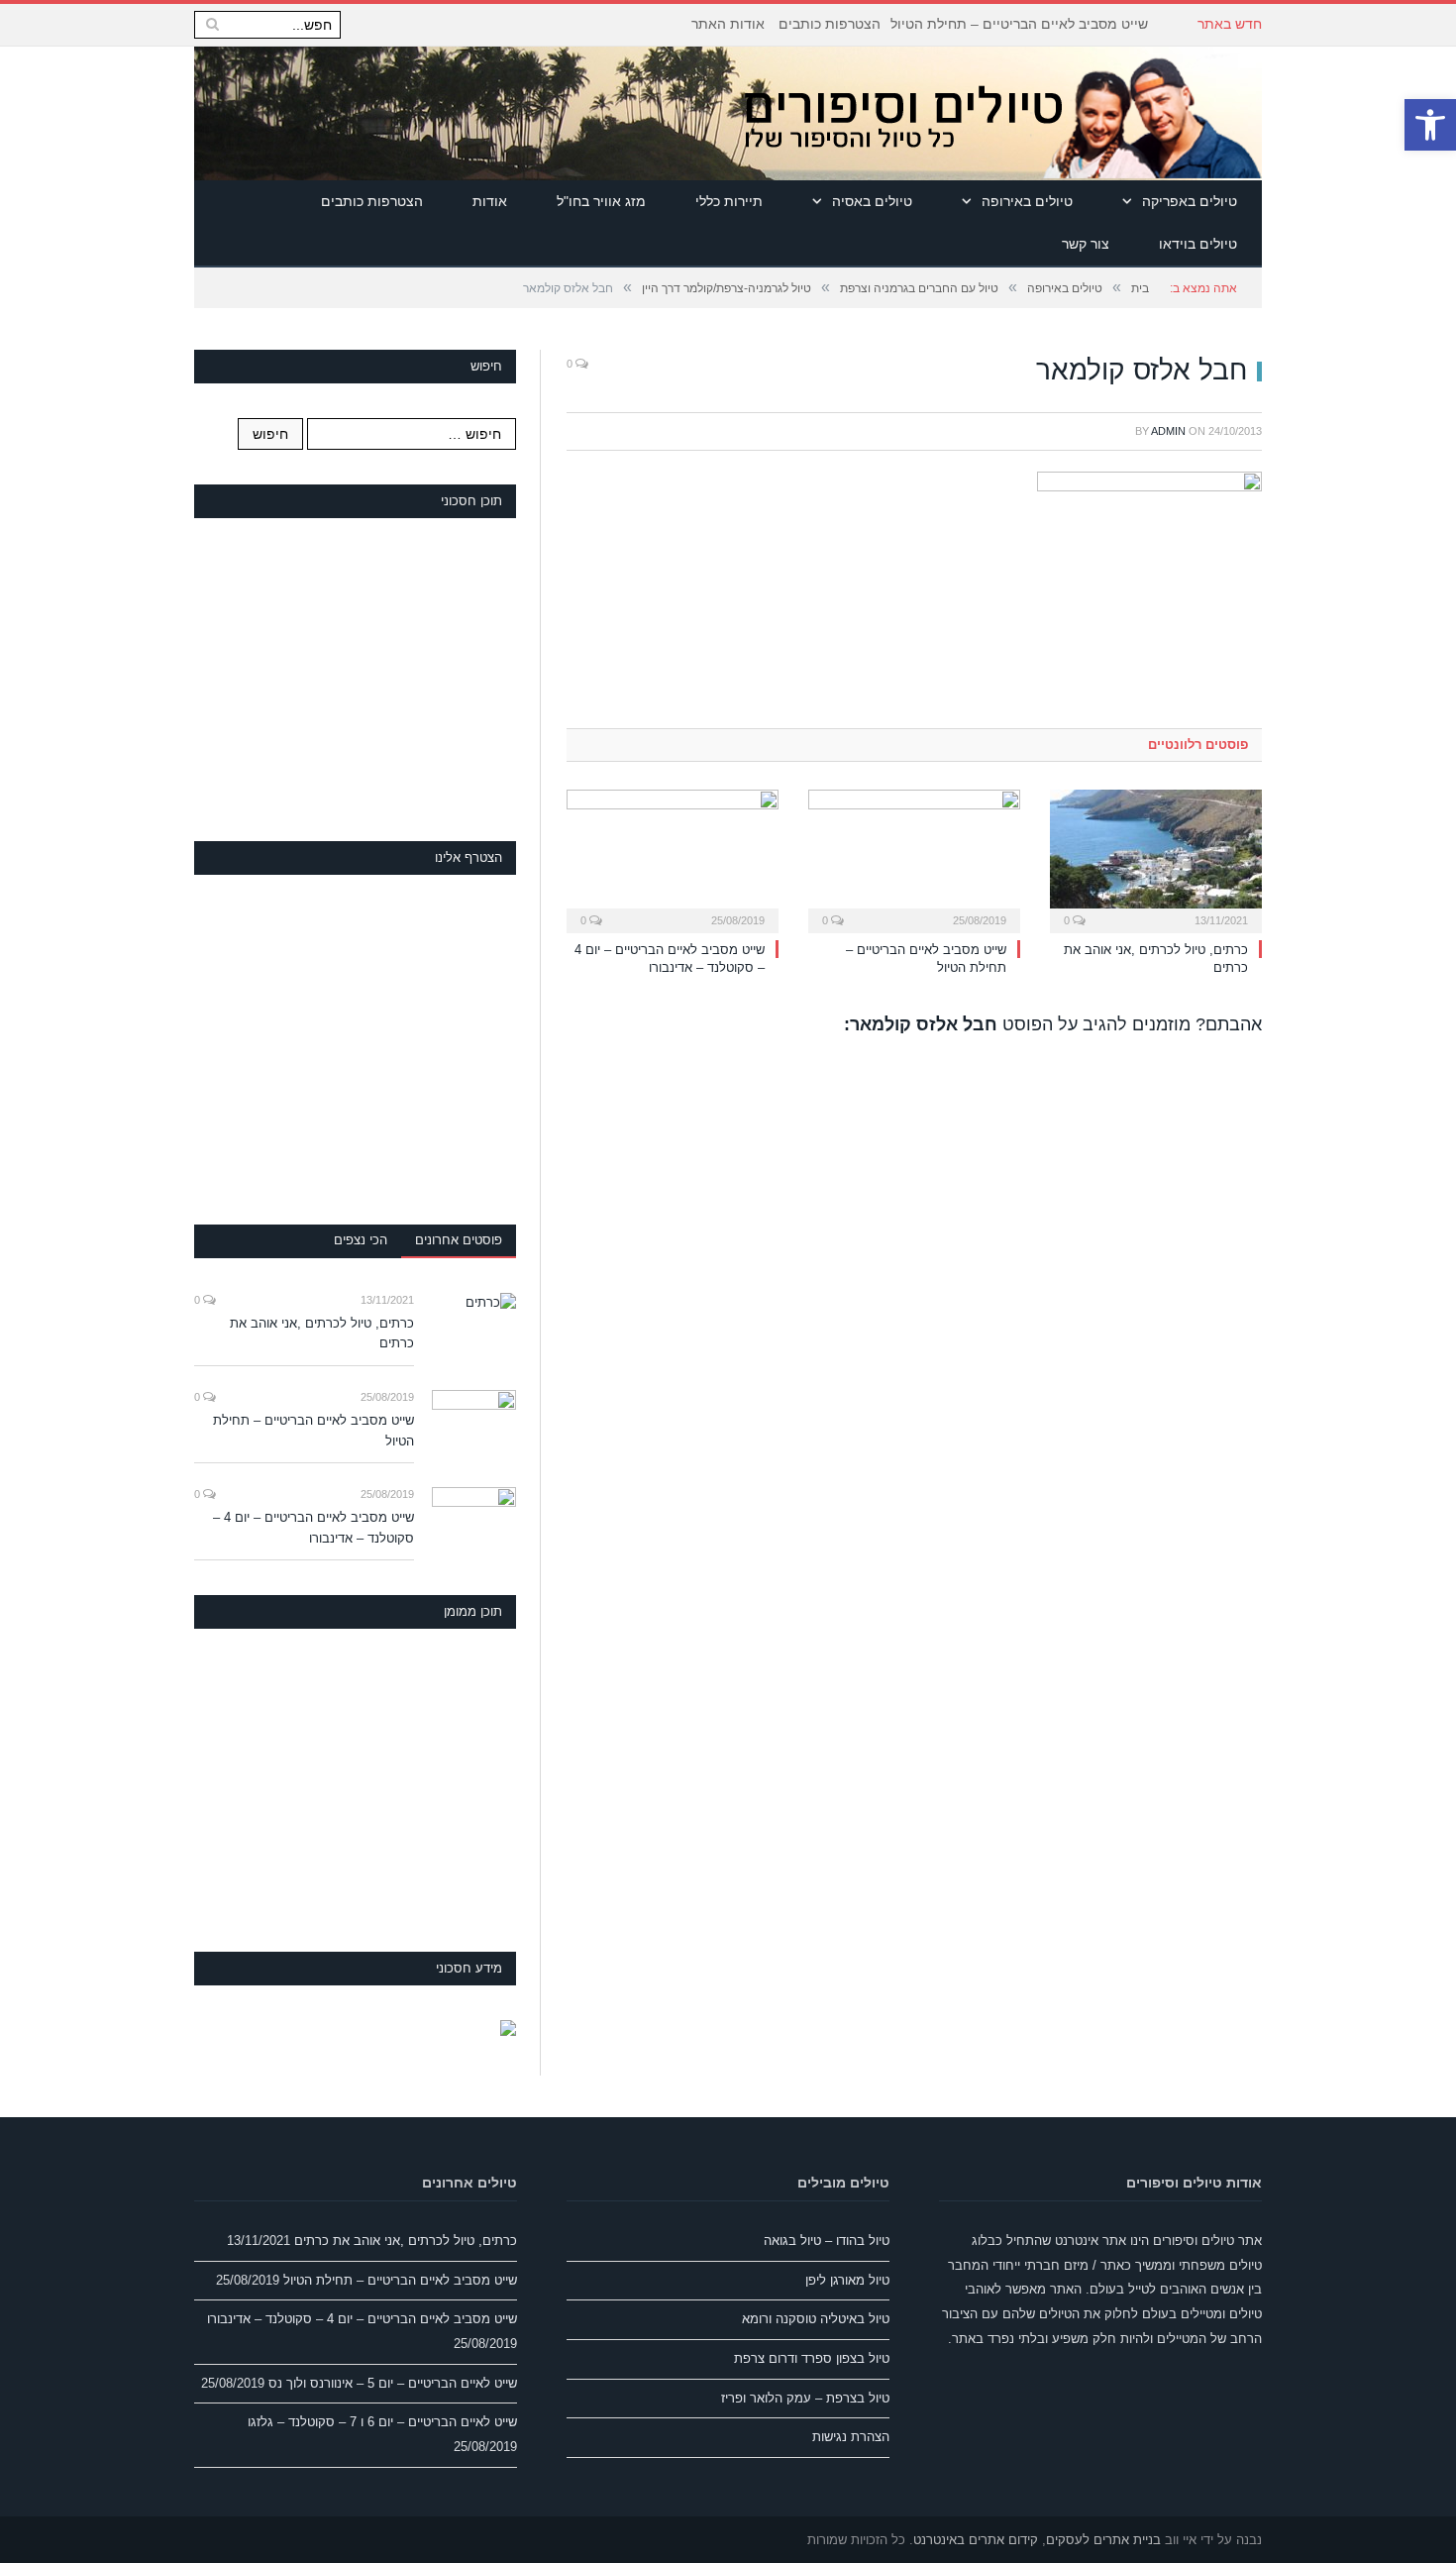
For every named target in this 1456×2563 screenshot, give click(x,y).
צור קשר (1086, 244)
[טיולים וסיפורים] (998, 113)
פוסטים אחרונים (459, 1240)
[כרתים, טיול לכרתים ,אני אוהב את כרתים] (1156, 859)
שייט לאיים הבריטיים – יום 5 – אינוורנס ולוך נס (393, 2383)
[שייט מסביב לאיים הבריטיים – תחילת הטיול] (914, 859)
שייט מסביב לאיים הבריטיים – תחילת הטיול (1019, 24)
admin (1168, 431)
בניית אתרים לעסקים (1103, 2540)
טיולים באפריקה (1190, 201)
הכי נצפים (361, 1240)
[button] (1430, 125)
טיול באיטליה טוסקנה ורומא (816, 2319)
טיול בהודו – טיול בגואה (827, 2241)
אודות (490, 201)
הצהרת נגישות (851, 2437)
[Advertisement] (367, 677)
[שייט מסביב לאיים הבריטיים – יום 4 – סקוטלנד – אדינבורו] (673, 859)
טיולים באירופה (1027, 201)
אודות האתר (728, 24)
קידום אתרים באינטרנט (976, 2540)
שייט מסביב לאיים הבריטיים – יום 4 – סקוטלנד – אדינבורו (313, 1528)
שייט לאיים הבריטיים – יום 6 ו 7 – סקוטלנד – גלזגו (382, 2422)
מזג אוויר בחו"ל (601, 201)
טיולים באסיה (872, 201)
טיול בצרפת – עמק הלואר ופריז (805, 2398)
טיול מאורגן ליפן (847, 2280)
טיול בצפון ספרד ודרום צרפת (812, 2358)
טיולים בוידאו (1198, 244)
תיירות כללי (729, 201)
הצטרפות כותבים (830, 24)
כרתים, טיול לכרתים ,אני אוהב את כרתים (322, 1334)
